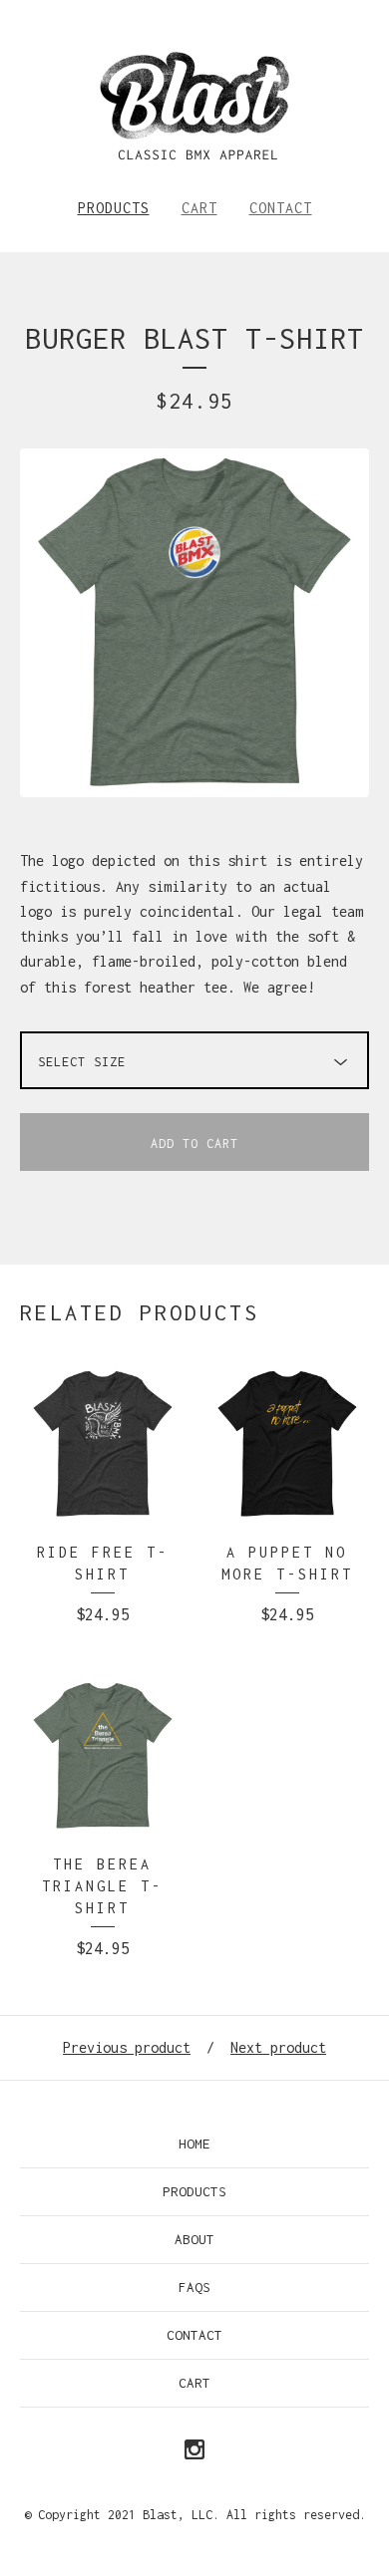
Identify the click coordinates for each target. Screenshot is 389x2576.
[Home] (194, 106)
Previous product (127, 2047)
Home (194, 2144)
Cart (199, 208)
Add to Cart (194, 1144)
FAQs (194, 2287)
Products (114, 208)
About (194, 2239)
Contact (281, 208)
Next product (278, 2047)
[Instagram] (194, 2451)
